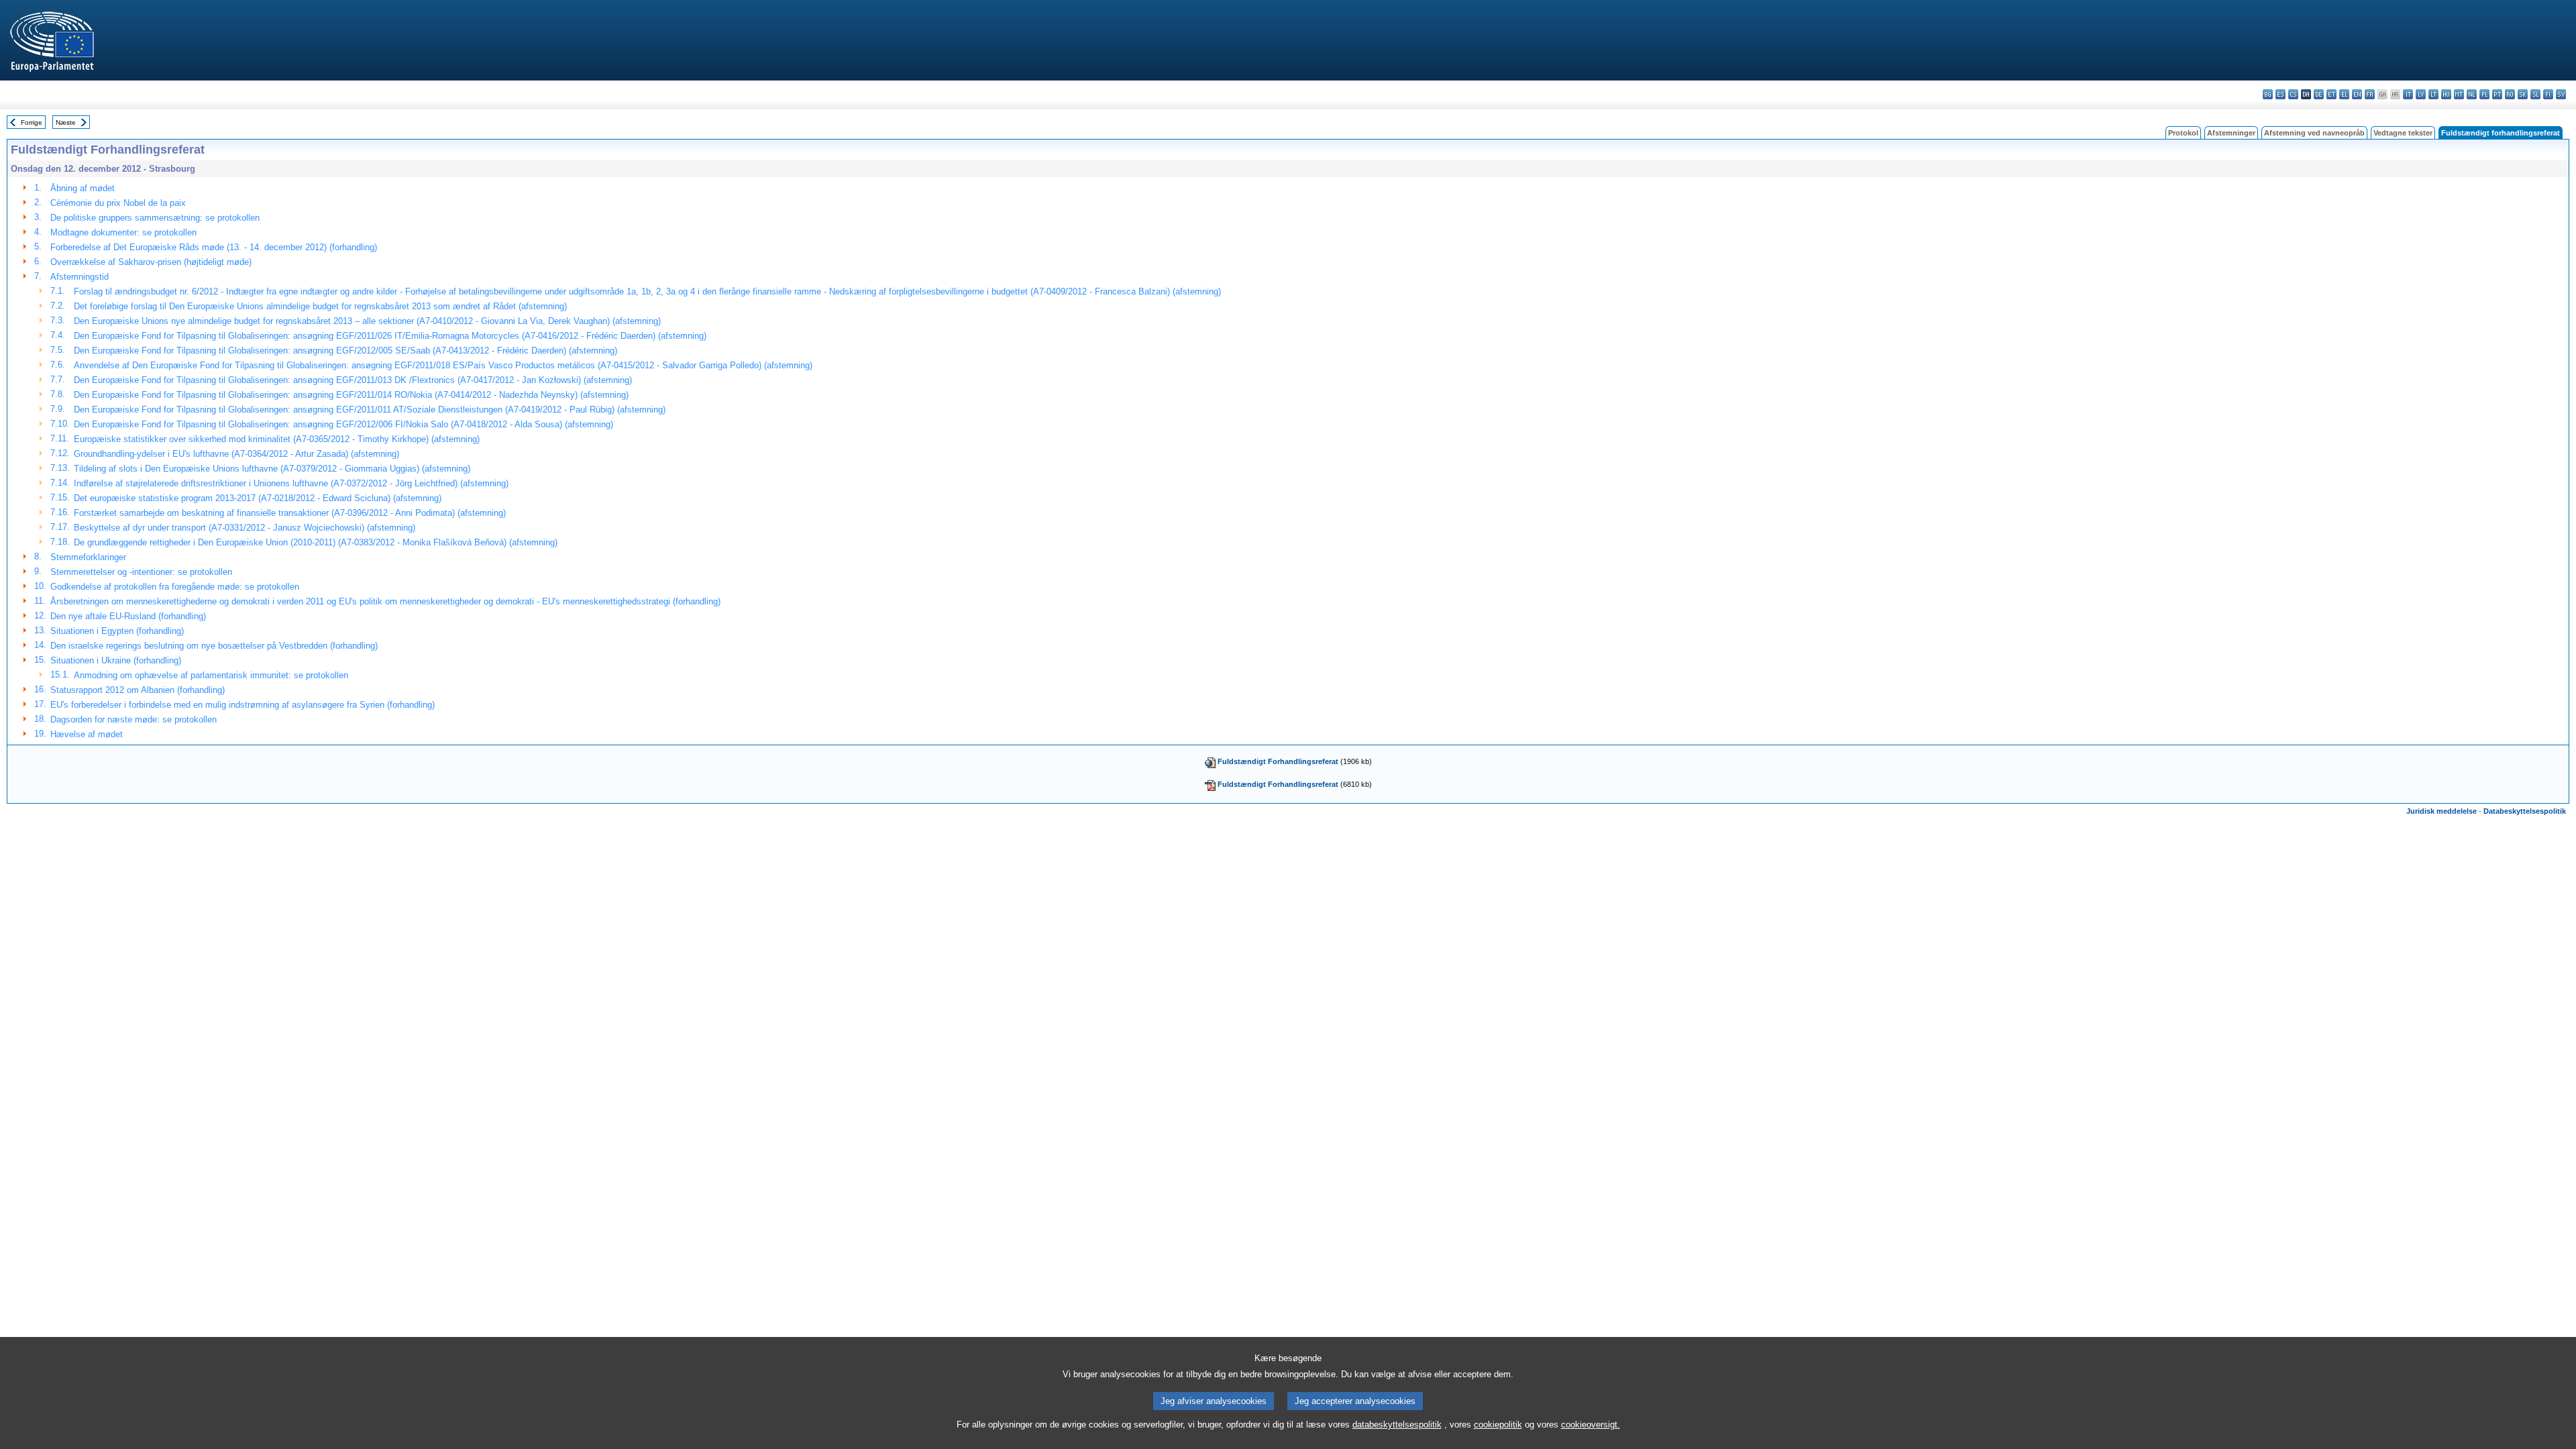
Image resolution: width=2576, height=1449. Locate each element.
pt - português (2497, 94)
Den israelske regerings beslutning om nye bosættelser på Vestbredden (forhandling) (214, 646)
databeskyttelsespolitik (1397, 1425)
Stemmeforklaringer (88, 557)
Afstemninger (2231, 133)
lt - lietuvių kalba (2433, 94)
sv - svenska (2561, 94)
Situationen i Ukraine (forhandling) (116, 660)
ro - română (2510, 94)
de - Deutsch (2319, 94)
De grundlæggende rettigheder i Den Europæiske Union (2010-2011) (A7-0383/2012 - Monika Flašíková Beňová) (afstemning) (316, 542)
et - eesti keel (2331, 94)
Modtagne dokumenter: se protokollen (123, 232)
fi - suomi (2548, 94)
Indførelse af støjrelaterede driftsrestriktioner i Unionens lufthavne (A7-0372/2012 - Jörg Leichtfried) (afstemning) (291, 483)
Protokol (2183, 133)
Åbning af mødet (83, 188)
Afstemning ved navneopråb (2314, 133)
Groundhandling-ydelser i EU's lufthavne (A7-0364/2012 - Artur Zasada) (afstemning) (236, 454)
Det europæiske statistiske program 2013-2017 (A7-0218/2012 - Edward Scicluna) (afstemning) (258, 498)
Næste (66, 122)
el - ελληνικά (2344, 94)
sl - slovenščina (2535, 94)
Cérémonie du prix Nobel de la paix (118, 203)
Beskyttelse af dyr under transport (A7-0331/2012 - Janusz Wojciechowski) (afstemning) (245, 528)
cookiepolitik (1498, 1425)
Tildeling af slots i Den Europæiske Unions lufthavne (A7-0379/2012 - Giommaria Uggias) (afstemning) (272, 469)
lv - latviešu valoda (2421, 94)
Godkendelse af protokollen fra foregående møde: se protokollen (175, 587)
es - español (2280, 94)
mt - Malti (2459, 94)
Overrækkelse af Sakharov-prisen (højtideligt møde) (151, 262)
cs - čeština (2293, 94)
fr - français (2370, 94)
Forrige (32, 122)
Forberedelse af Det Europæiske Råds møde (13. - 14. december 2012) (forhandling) (214, 247)
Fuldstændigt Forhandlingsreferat (1278, 761)
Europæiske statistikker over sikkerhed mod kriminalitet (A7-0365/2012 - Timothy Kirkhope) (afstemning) (277, 439)
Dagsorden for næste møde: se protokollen (133, 719)
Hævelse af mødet (87, 734)
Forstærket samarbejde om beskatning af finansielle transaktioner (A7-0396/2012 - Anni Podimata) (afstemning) (290, 513)
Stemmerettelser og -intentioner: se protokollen (141, 572)
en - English (2357, 94)
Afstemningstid (79, 277)
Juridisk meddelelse (2441, 811)
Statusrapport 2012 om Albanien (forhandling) (138, 690)
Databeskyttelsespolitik (2525, 811)
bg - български (2268, 94)
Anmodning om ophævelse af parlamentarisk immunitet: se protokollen (211, 675)
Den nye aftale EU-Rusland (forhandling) (128, 616)
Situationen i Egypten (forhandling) (117, 631)
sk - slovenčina (2523, 94)
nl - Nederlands (2472, 94)
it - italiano (2408, 94)
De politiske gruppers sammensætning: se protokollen (155, 218)
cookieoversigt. (1591, 1425)
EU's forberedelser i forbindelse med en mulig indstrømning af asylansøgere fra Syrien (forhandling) (243, 705)
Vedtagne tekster (2403, 133)
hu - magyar (2446, 94)
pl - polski (2484, 94)
